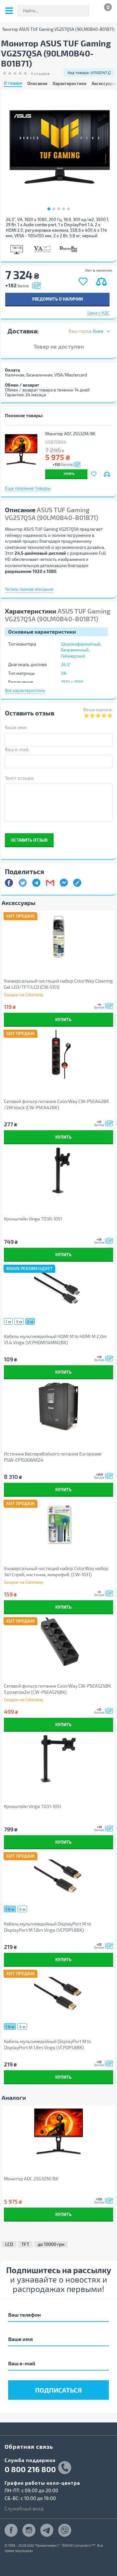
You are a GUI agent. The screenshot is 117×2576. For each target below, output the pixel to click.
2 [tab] (54, 209)
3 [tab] (59, 209)
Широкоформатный (81, 644)
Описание (37, 84)
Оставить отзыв (29, 840)
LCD (9, 2244)
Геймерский (73, 656)
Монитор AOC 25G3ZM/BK (70, 434)
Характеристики (70, 84)
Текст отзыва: (19, 778)
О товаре (13, 83)
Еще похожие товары (28, 488)
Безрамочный (75, 650)
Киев (98, 331)
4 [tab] (64, 209)
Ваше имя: (16, 727)
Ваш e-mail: (17, 749)
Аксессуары (104, 84)
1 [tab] (49, 209)
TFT (25, 2244)
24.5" (66, 664)
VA (64, 673)
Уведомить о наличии (57, 299)
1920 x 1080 (72, 682)
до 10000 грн (51, 2244)
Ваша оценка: (98, 709)
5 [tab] (68, 209)
